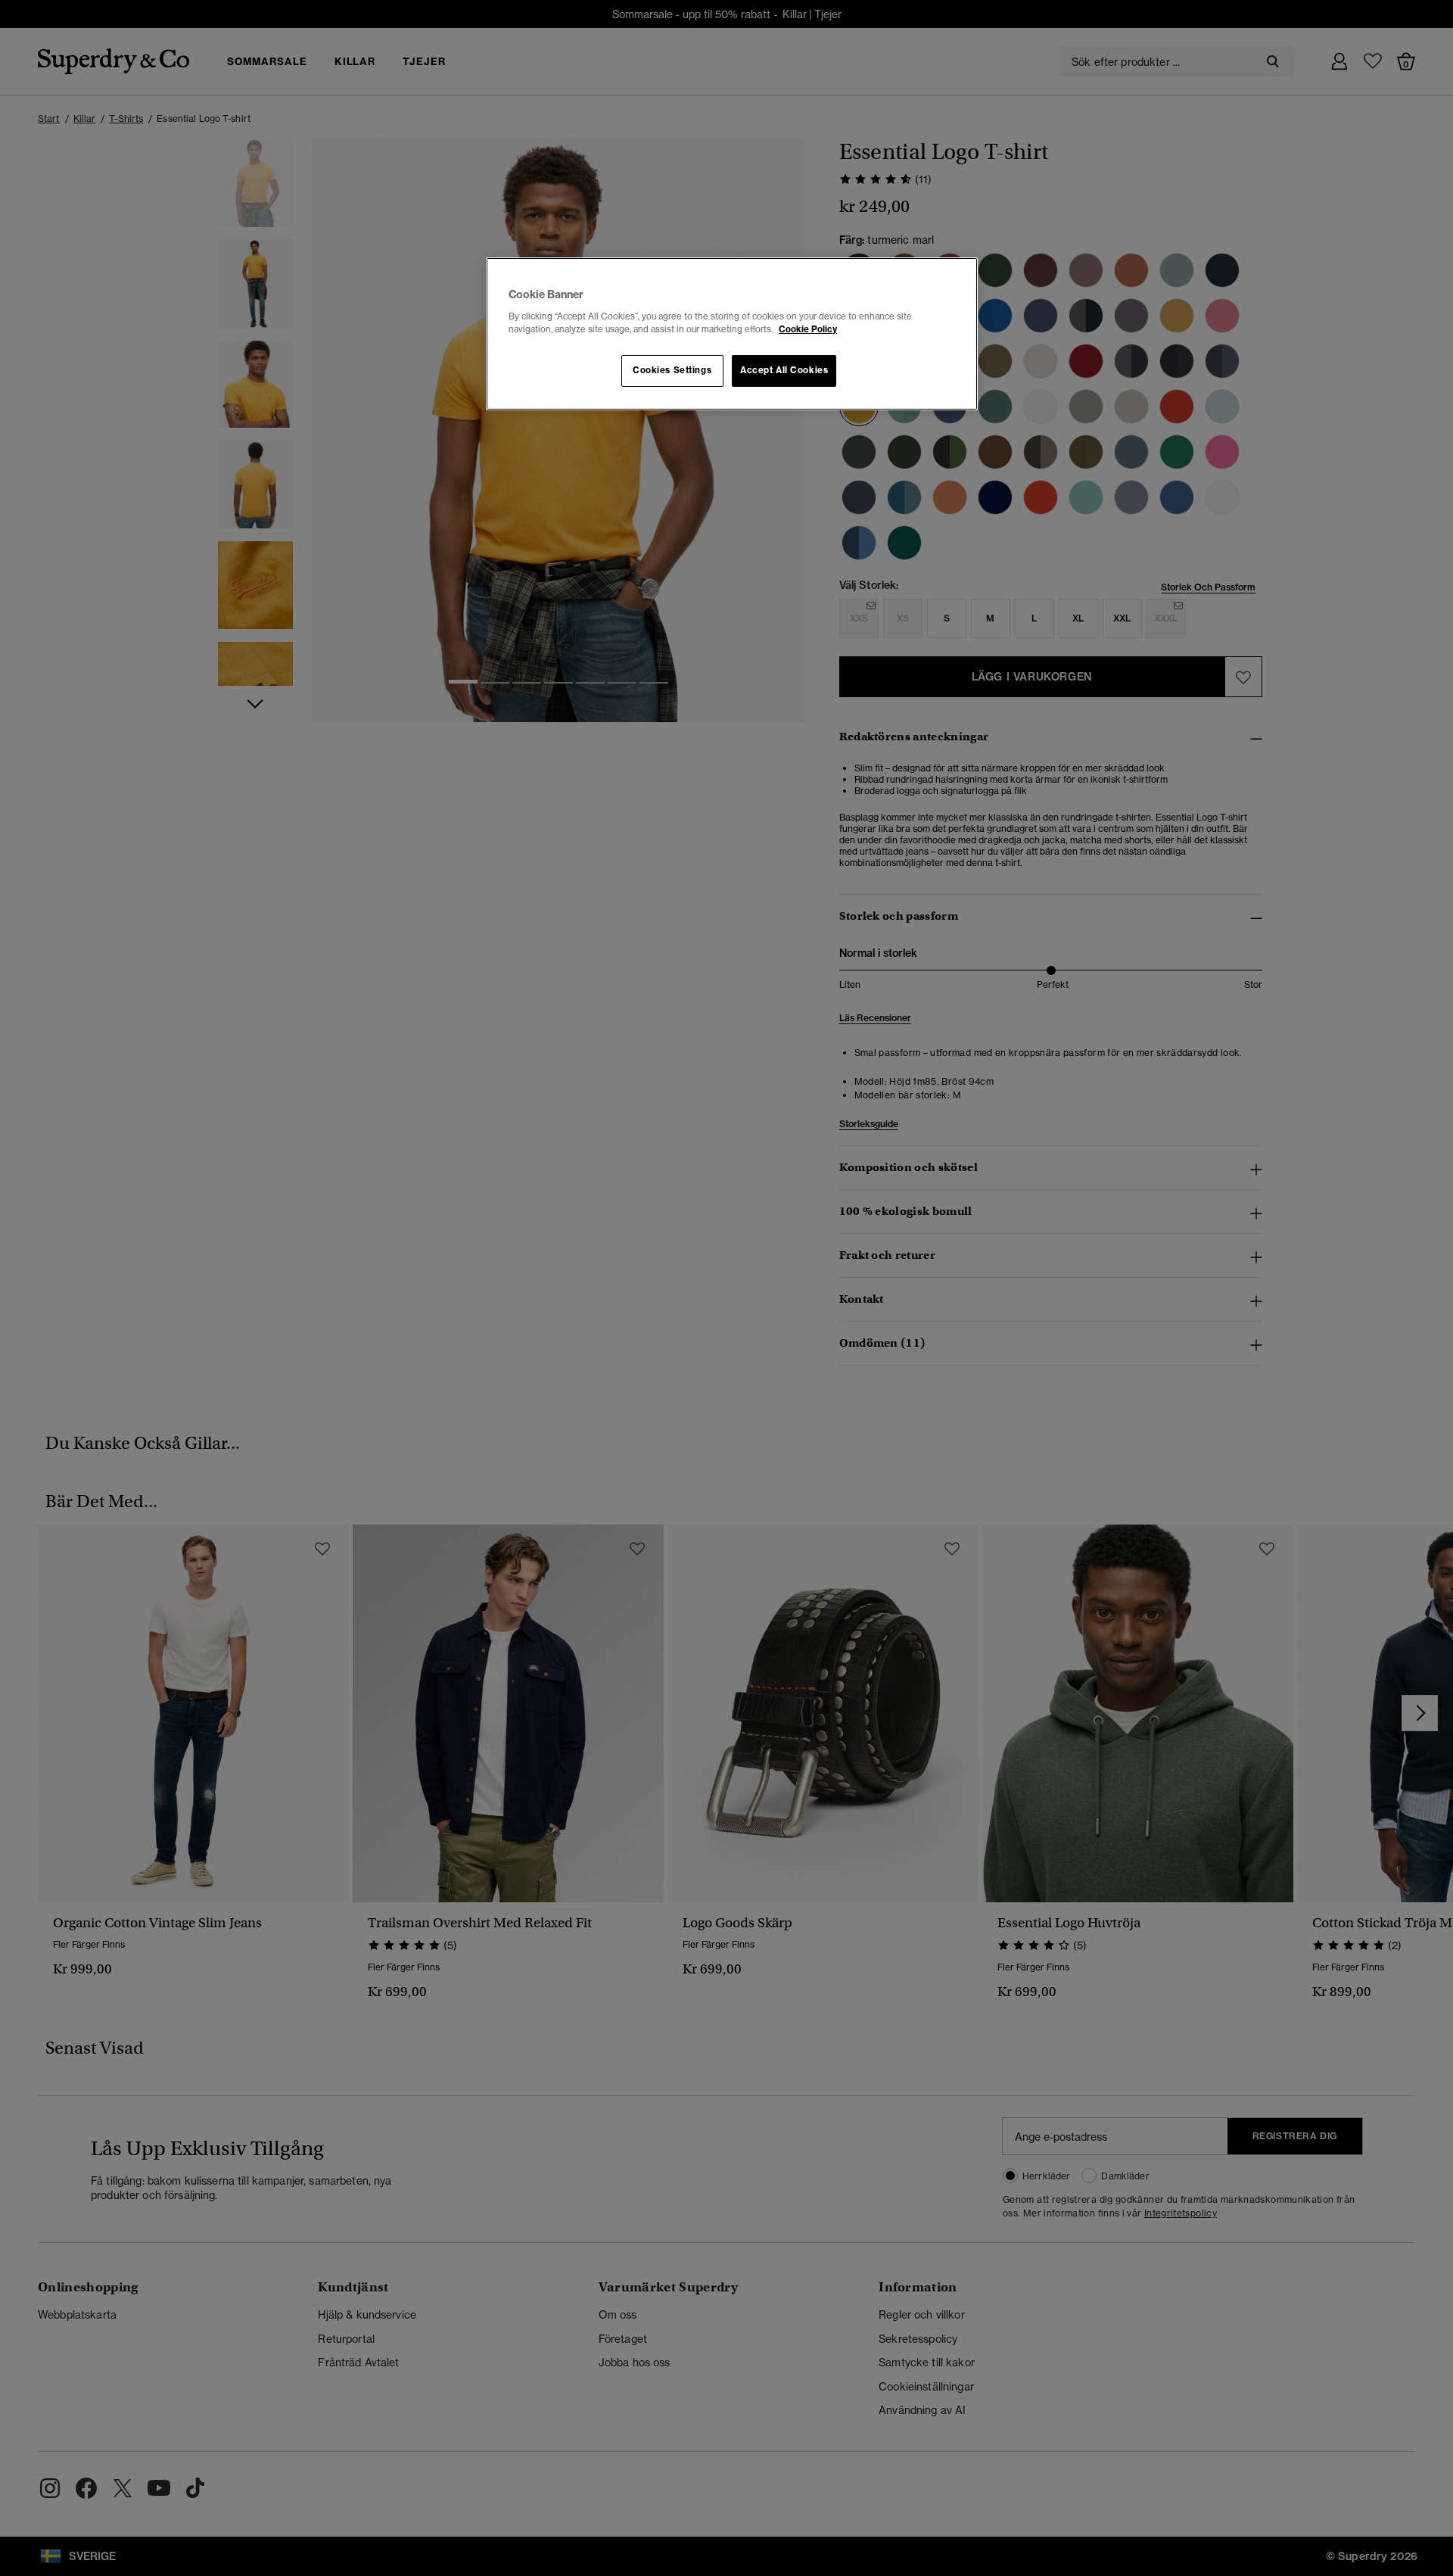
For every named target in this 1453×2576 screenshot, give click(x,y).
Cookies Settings (672, 370)
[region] (732, 334)
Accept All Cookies (784, 370)
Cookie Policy (808, 329)
